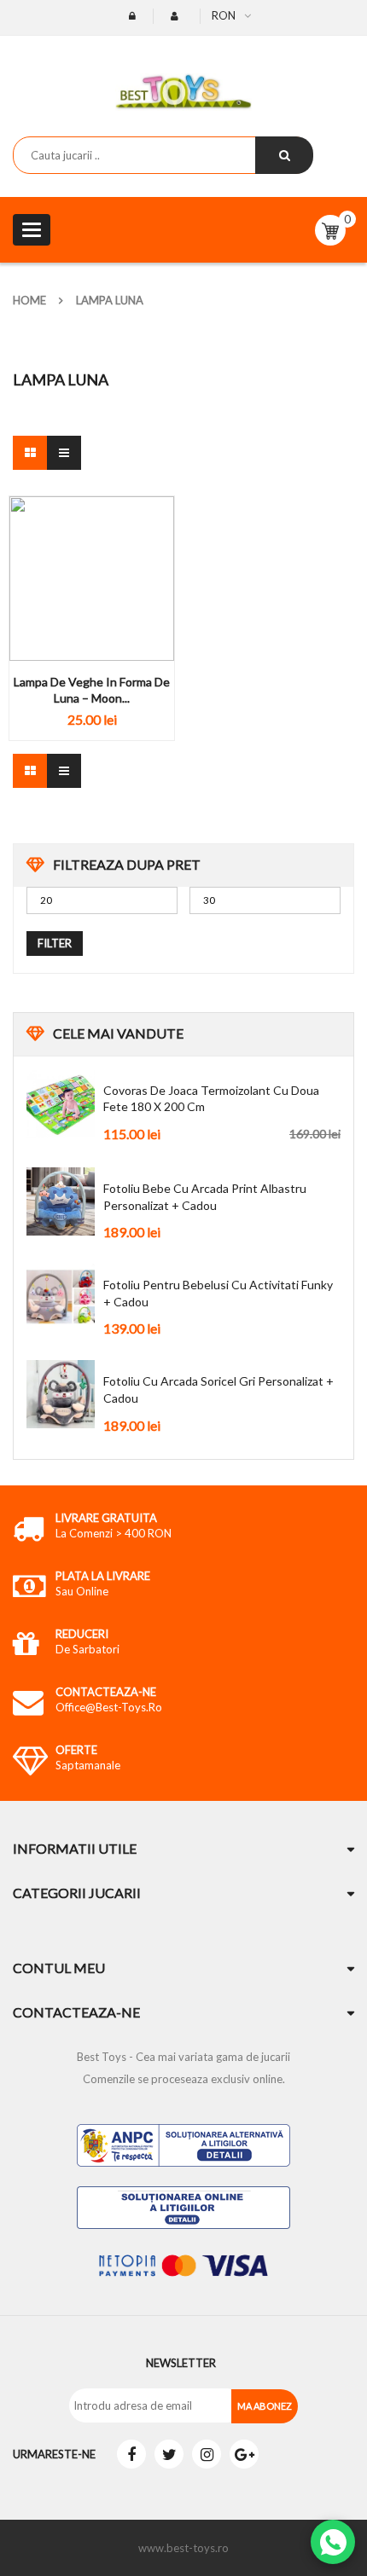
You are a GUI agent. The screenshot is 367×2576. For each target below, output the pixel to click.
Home (29, 300)
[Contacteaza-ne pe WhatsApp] (333, 2542)
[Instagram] (207, 2454)
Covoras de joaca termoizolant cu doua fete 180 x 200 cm (211, 1099)
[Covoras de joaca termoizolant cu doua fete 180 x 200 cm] (61, 1103)
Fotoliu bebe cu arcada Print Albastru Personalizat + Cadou (205, 1197)
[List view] (64, 453)
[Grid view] (30, 453)
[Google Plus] (244, 2454)
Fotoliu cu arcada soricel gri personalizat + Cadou (218, 1389)
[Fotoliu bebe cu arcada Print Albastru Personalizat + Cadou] (61, 1201)
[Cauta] (284, 155)
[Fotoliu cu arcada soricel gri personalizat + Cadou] (61, 1394)
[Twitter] (169, 2454)
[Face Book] (131, 2454)
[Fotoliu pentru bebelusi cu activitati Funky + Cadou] (61, 1298)
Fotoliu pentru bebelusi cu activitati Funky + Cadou (218, 1293)
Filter (55, 943)
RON (224, 15)
